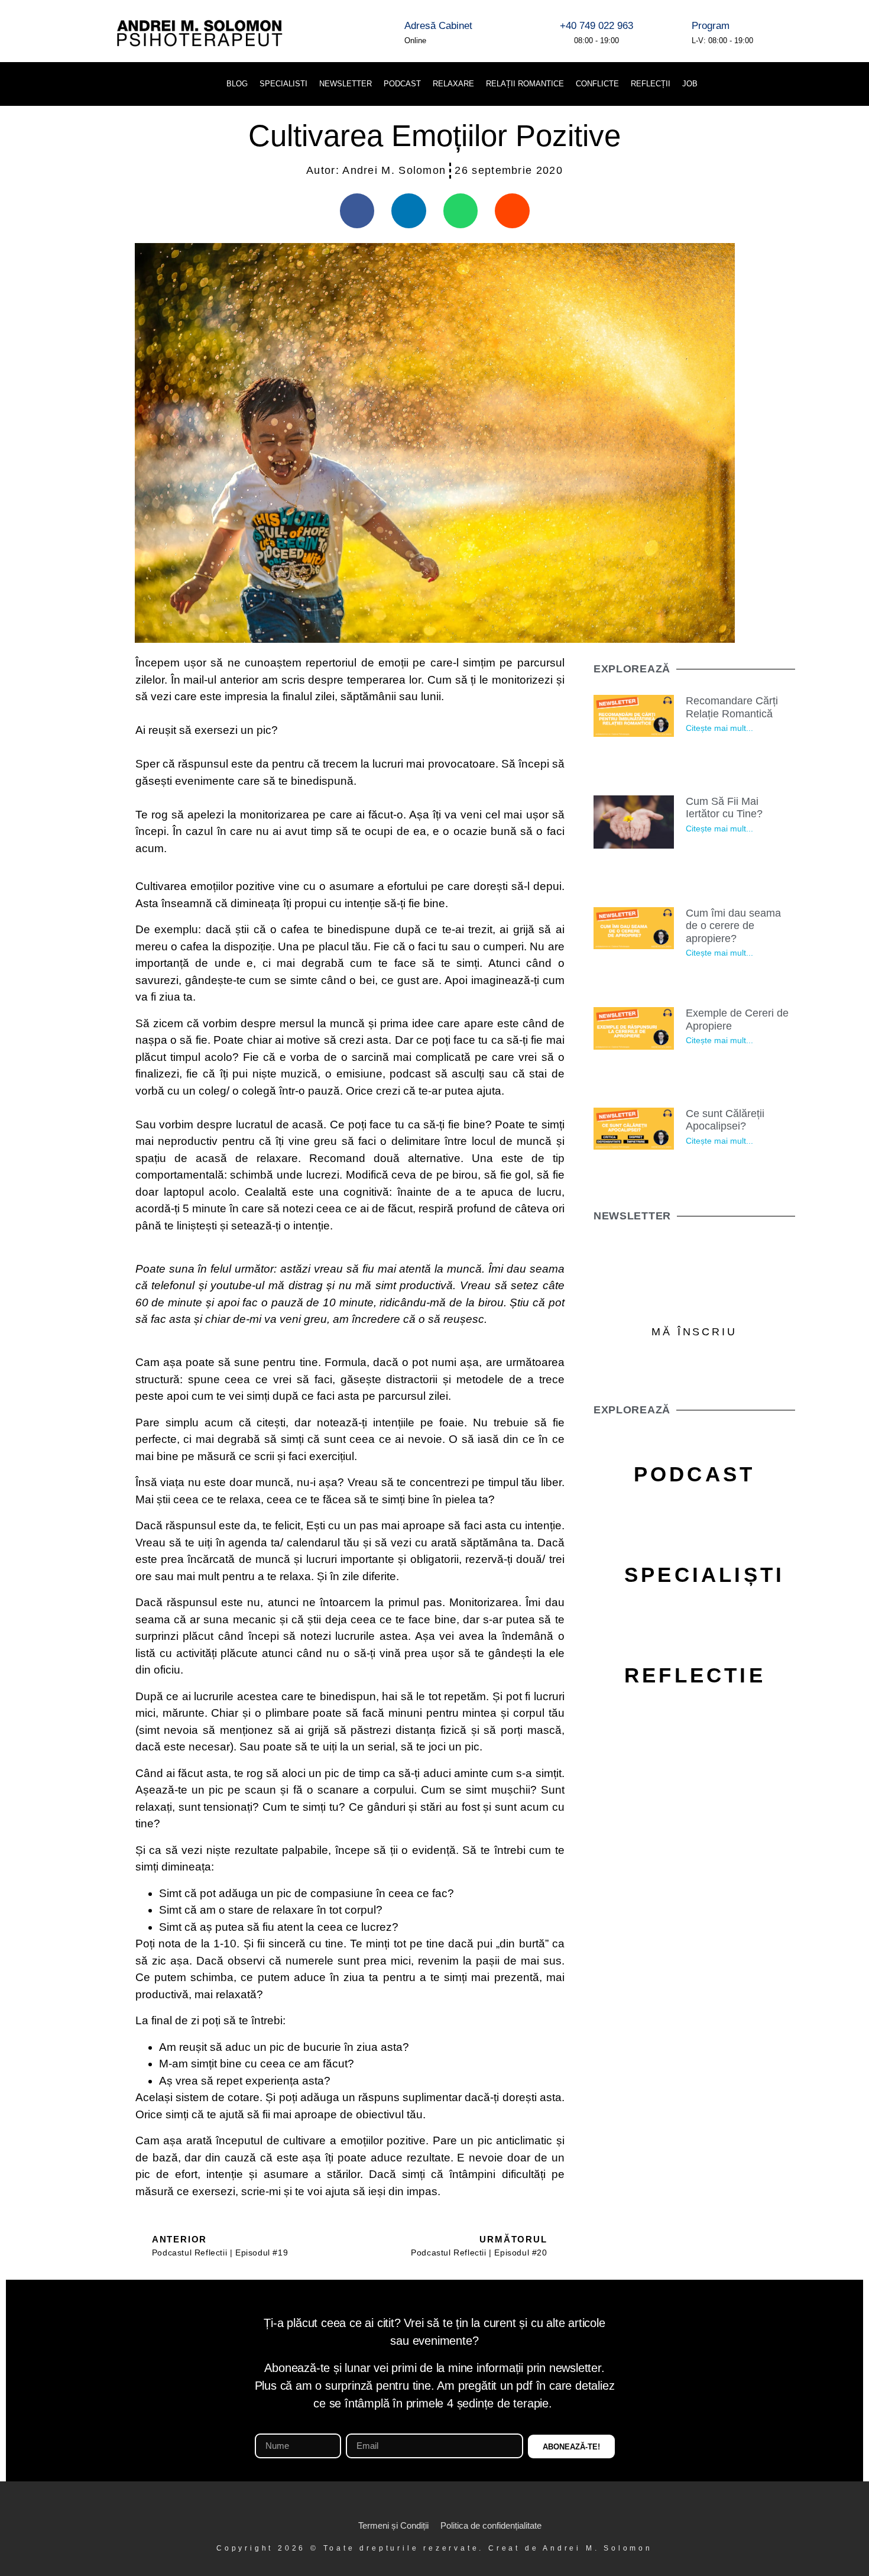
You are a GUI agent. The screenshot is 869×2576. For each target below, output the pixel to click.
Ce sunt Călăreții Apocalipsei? (726, 1120)
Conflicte (597, 84)
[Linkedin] (770, 84)
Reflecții (651, 84)
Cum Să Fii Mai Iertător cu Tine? (725, 808)
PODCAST (402, 84)
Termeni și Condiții (393, 2525)
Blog (237, 84)
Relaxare (453, 84)
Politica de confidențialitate (491, 2525)
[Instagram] (423, 2504)
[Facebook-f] (401, 2504)
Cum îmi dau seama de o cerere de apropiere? (734, 926)
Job (690, 84)
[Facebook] (800, 84)
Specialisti (283, 84)
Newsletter (346, 84)
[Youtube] (830, 84)
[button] (724, 84)
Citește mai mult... (720, 728)
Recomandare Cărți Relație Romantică (732, 707)
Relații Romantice (525, 84)
